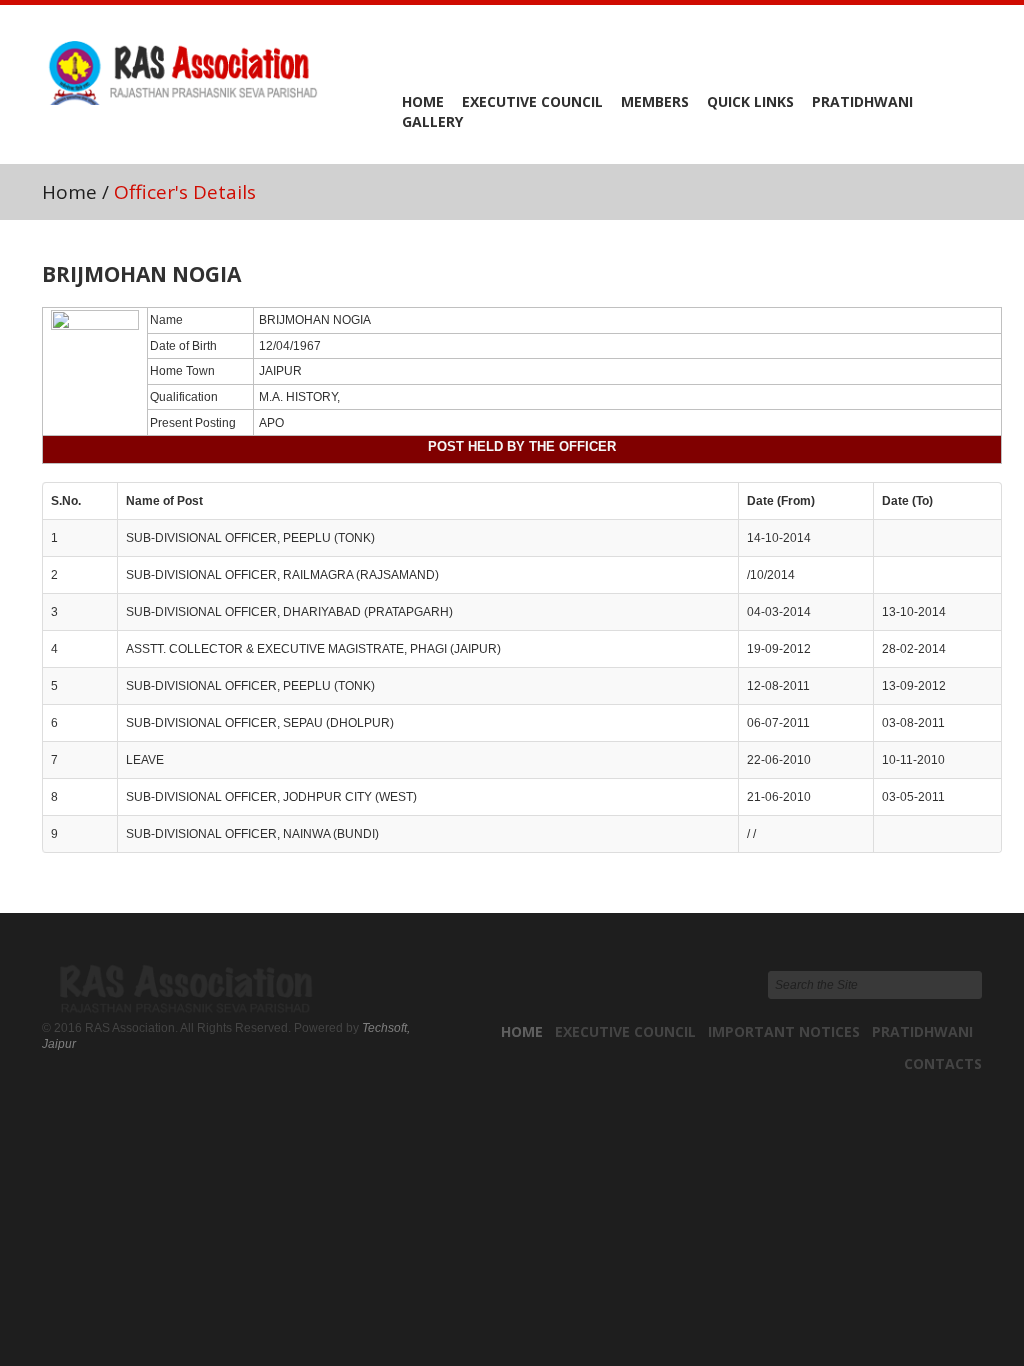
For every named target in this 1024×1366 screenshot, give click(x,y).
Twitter (925, 59)
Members (655, 101)
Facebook (849, 59)
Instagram (963, 59)
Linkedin (887, 59)
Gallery (432, 121)
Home (423, 101)
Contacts (943, 1063)
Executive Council (532, 101)
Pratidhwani (862, 101)
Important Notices (784, 1031)
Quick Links (750, 101)
